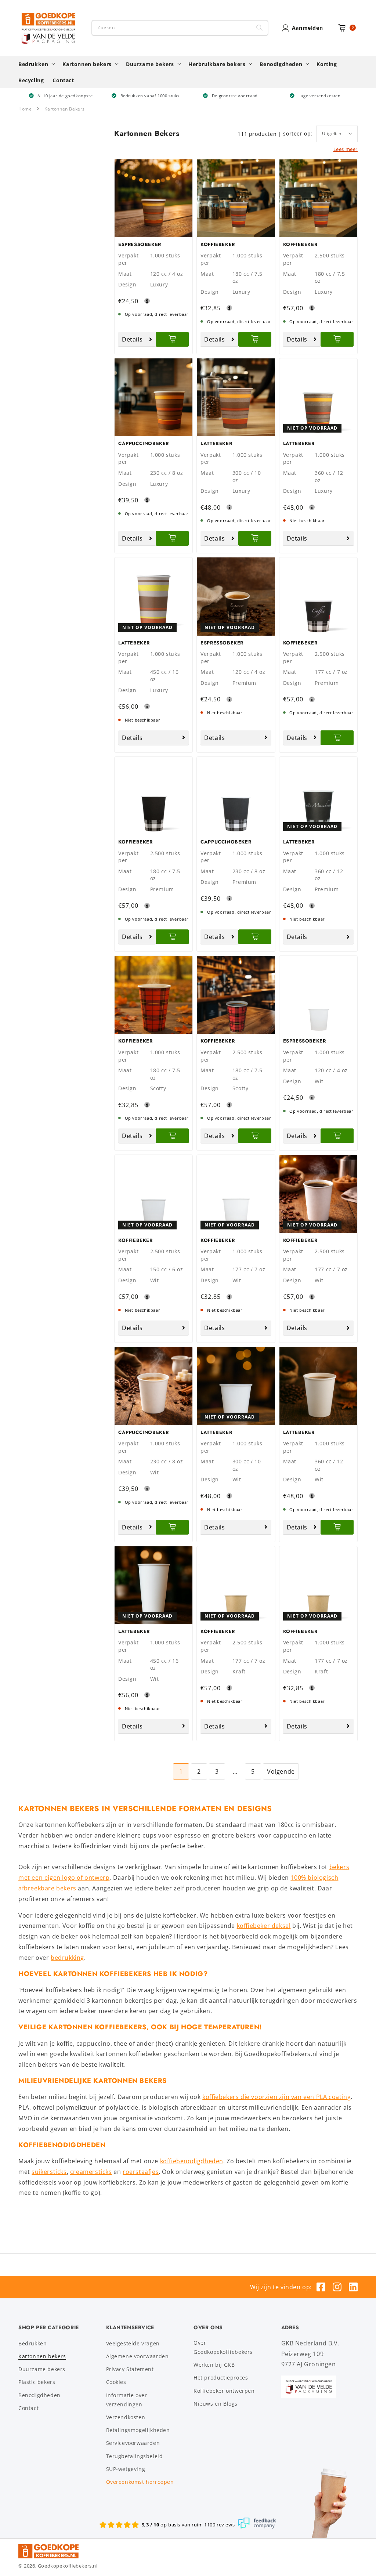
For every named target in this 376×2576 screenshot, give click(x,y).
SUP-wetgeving (126, 2469)
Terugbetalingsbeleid (135, 2456)
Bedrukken (32, 2343)
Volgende (281, 1771)
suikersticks (49, 2172)
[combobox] (180, 28)
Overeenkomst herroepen (140, 2482)
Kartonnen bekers (42, 2356)
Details (132, 339)
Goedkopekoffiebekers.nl (68, 2566)
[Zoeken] (260, 28)
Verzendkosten (126, 2417)
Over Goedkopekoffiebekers (223, 2347)
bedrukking (67, 1958)
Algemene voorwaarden (138, 2356)
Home (25, 109)
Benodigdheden (39, 2395)
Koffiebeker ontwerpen (224, 2391)
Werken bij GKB (214, 2365)
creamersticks (91, 2172)
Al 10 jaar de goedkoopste (65, 96)
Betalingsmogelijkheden (138, 2430)
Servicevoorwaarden (133, 2443)
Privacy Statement (130, 2369)
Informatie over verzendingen (127, 2400)
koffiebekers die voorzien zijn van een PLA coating (276, 2097)
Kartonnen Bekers (65, 109)
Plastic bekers (37, 2382)
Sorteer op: (298, 134)
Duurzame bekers (42, 2369)
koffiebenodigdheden (192, 2161)
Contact (28, 2408)
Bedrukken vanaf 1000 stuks (150, 96)
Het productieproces (221, 2378)
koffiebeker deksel (264, 1926)
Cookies (116, 2382)
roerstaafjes (141, 2172)
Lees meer (346, 149)
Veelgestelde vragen (133, 2343)
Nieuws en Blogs (216, 2404)
